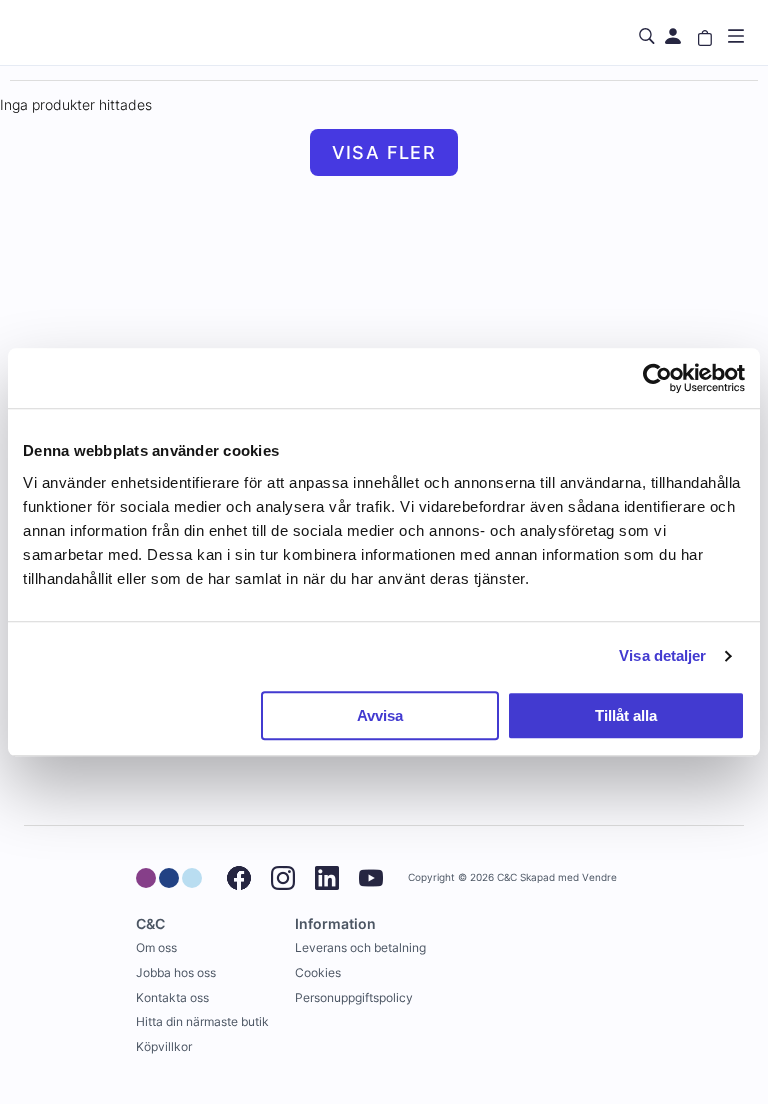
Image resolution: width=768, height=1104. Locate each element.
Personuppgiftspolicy (354, 997)
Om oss (156, 947)
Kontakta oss (172, 997)
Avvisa (380, 715)
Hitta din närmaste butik (202, 1021)
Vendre (599, 877)
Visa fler (384, 152)
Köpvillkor (164, 1046)
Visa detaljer (662, 655)
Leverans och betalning (360, 947)
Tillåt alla (626, 715)
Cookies (318, 972)
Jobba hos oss (176, 972)
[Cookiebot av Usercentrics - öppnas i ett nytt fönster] (657, 378)
